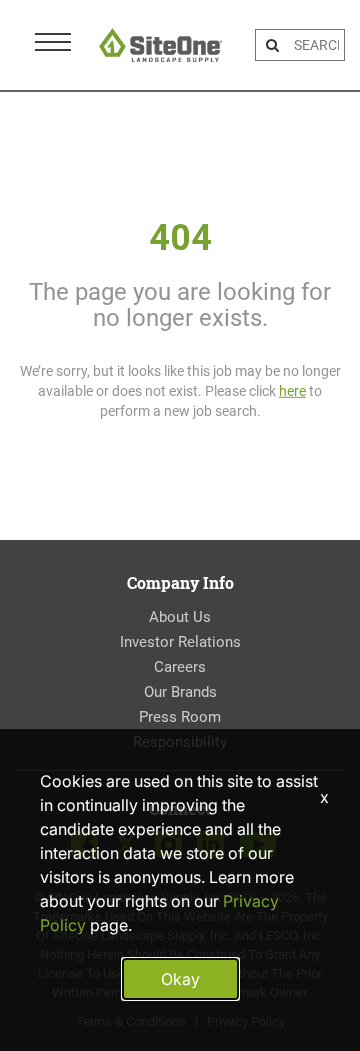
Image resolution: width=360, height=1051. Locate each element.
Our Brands (180, 692)
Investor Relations (180, 642)
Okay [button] (180, 979)
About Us (180, 617)
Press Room (180, 717)
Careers (180, 667)
